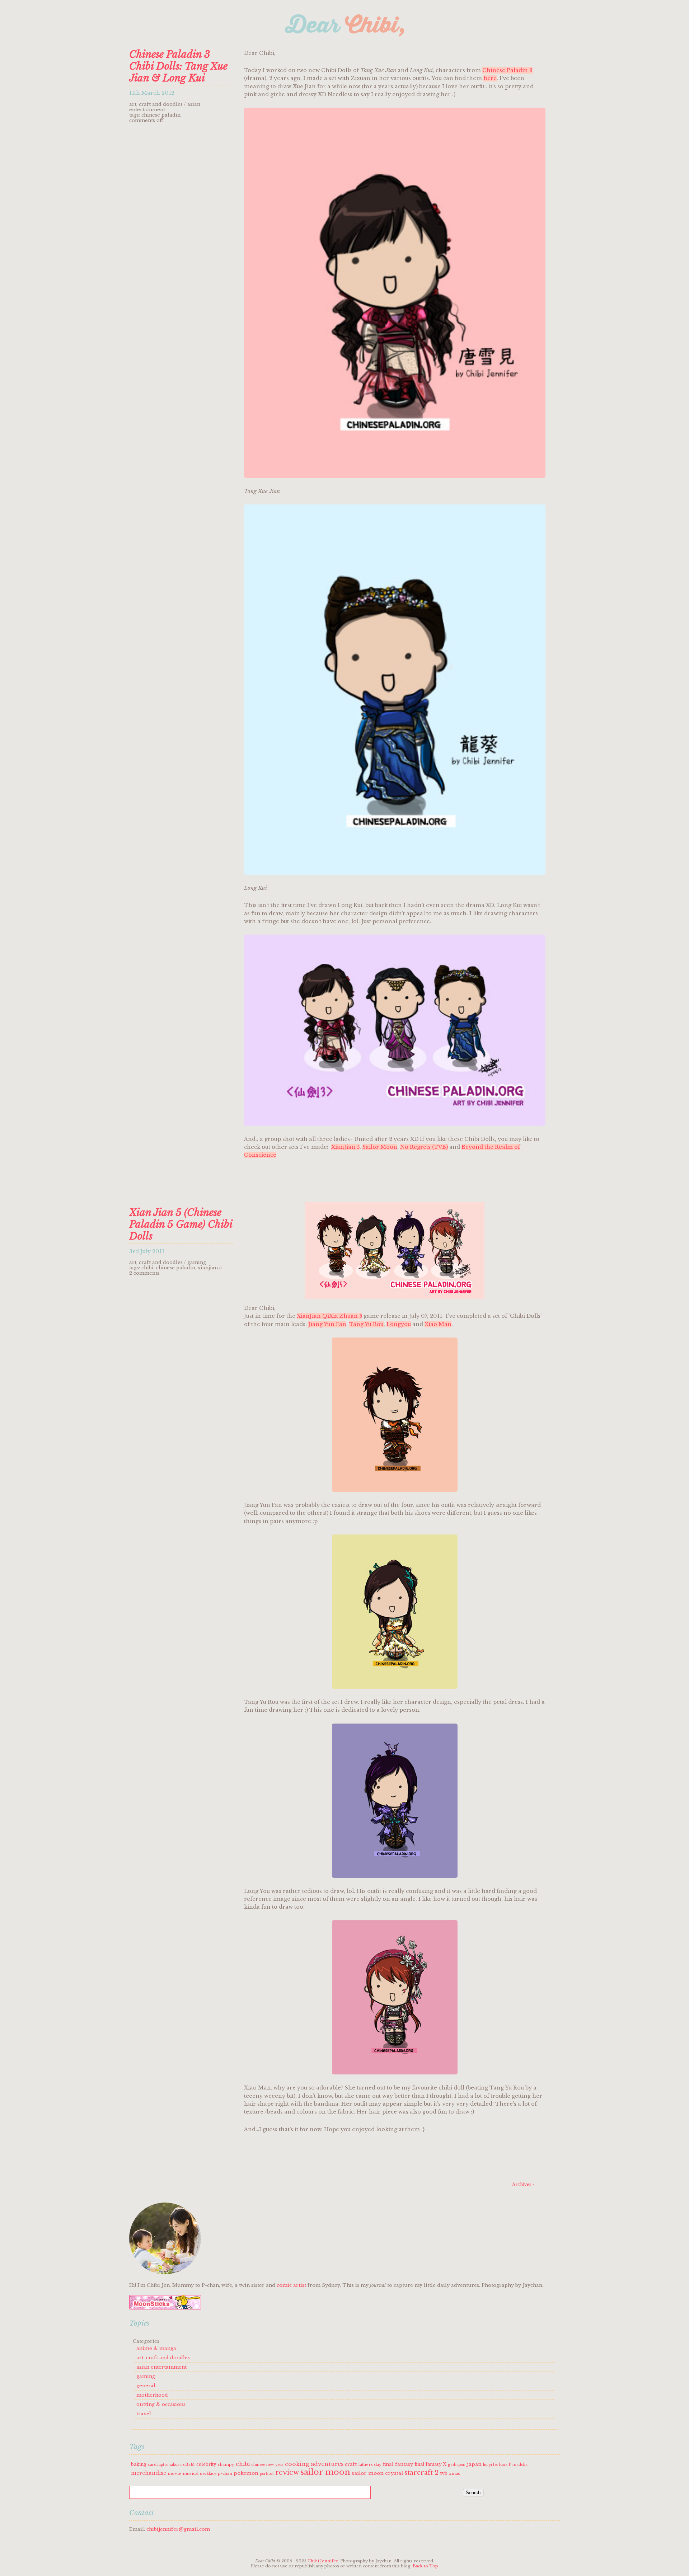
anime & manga (156, 2348)
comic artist (291, 2285)
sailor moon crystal (377, 2473)
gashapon (457, 2465)
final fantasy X (430, 2464)
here (490, 78)
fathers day (370, 2464)
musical (191, 2473)
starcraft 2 (421, 2473)
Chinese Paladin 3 (507, 70)
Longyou (399, 1324)
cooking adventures (314, 2464)
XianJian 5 (345, 1147)
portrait (267, 2474)
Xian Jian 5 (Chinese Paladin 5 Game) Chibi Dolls (181, 1224)
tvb (444, 2473)
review (287, 2472)
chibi (147, 1268)
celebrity (206, 2464)
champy (226, 2464)
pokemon (246, 2473)
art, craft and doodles (156, 104)
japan (474, 2464)
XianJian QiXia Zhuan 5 (329, 1316)
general (146, 2386)
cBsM (189, 2464)
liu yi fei (490, 2465)
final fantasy (398, 2464)
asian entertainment (165, 107)
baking (139, 2464)
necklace (208, 2474)
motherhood (152, 2395)
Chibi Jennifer (323, 2561)
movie (174, 2473)
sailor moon (325, 2472)
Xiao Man (438, 1324)
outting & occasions (161, 2404)
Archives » (523, 2184)
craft (351, 2464)
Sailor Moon (380, 1147)
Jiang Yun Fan (327, 1324)
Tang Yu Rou (366, 1324)
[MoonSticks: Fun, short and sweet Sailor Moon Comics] (165, 2308)
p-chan (225, 2473)
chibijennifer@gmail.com (178, 2529)
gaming (197, 1262)
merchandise (149, 2473)
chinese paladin (161, 115)
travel (144, 2414)
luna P (505, 2465)
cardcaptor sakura (165, 2465)
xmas (454, 2473)
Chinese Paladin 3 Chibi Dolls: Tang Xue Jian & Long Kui (178, 66)
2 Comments (144, 1273)
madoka (520, 2465)
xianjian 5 (210, 1268)
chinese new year (267, 2465)
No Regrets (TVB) (424, 1147)
